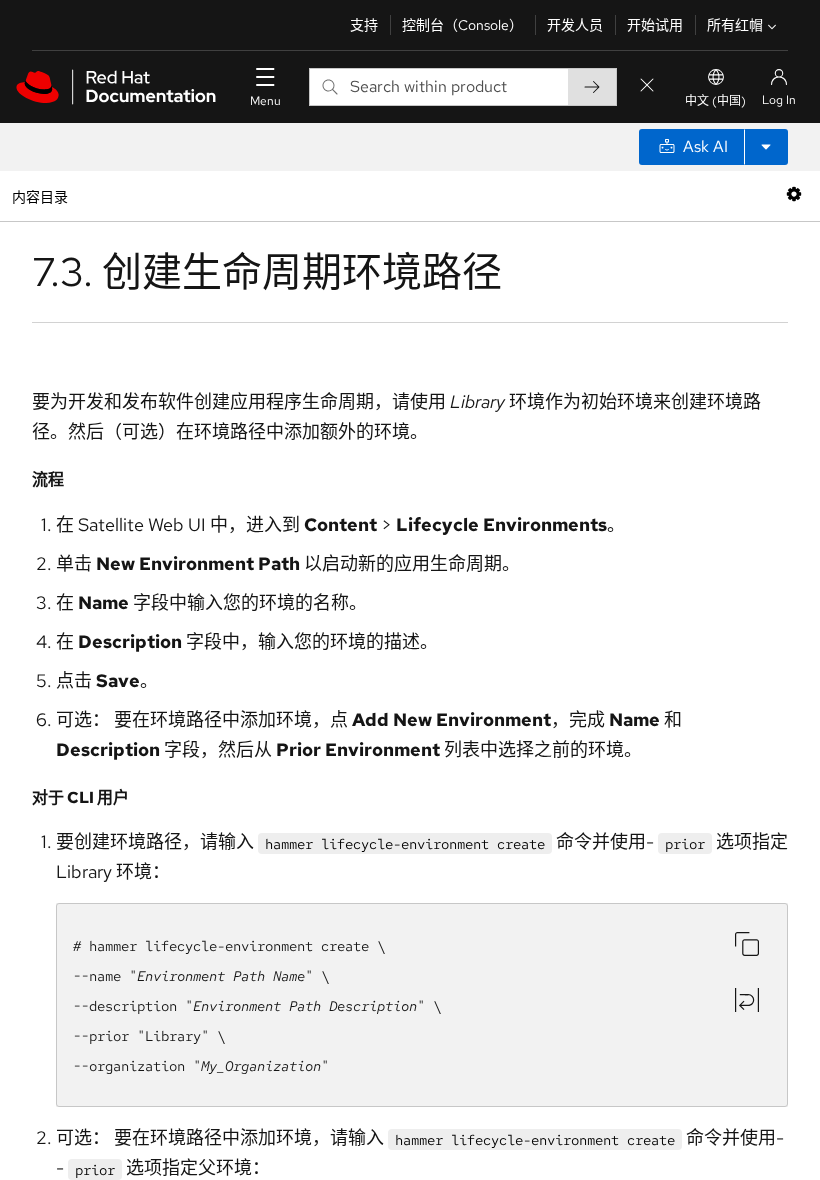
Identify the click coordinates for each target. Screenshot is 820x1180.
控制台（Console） (462, 25)
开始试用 (655, 25)
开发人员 (575, 25)
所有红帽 (735, 25)
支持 (364, 25)
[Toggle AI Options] (766, 147)
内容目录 (39, 195)
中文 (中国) (715, 101)
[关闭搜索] (647, 86)
